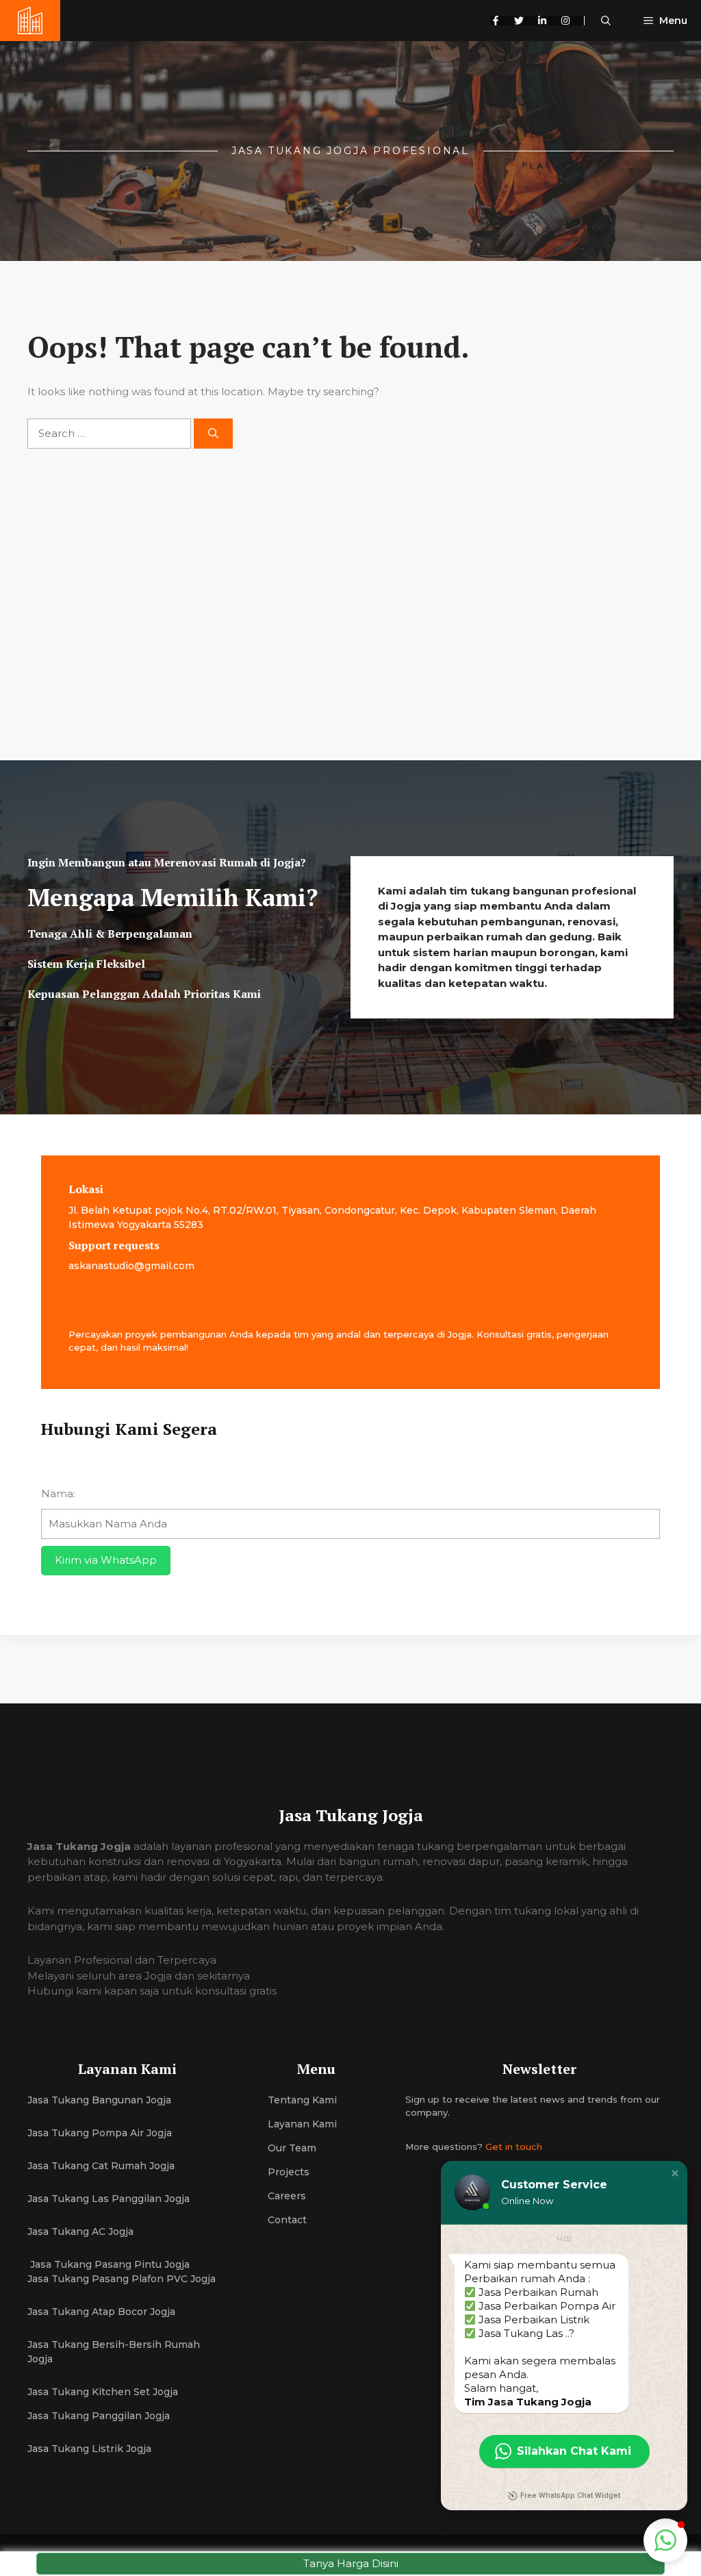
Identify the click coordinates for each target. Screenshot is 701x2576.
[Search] (213, 434)
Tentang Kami (302, 2100)
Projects (289, 2172)
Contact (287, 2220)
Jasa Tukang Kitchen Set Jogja (103, 2392)
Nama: (58, 1493)
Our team (292, 2148)
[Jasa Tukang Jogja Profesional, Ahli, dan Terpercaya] (30, 21)
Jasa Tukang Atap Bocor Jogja (101, 2312)
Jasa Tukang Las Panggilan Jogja (109, 2199)
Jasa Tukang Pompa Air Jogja (100, 2133)
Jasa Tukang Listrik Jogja (89, 2449)
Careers (287, 2196)
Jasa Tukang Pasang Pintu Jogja (109, 2264)
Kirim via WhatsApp (106, 1560)
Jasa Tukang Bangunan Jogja (99, 2100)
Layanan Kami (302, 2124)
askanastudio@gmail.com (131, 1266)
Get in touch (514, 2147)
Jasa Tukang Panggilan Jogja (99, 2416)
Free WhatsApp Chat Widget (570, 2496)
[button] (606, 21)
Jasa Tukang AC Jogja (82, 2231)
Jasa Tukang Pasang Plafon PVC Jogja (122, 2279)
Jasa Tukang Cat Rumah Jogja (101, 2166)
